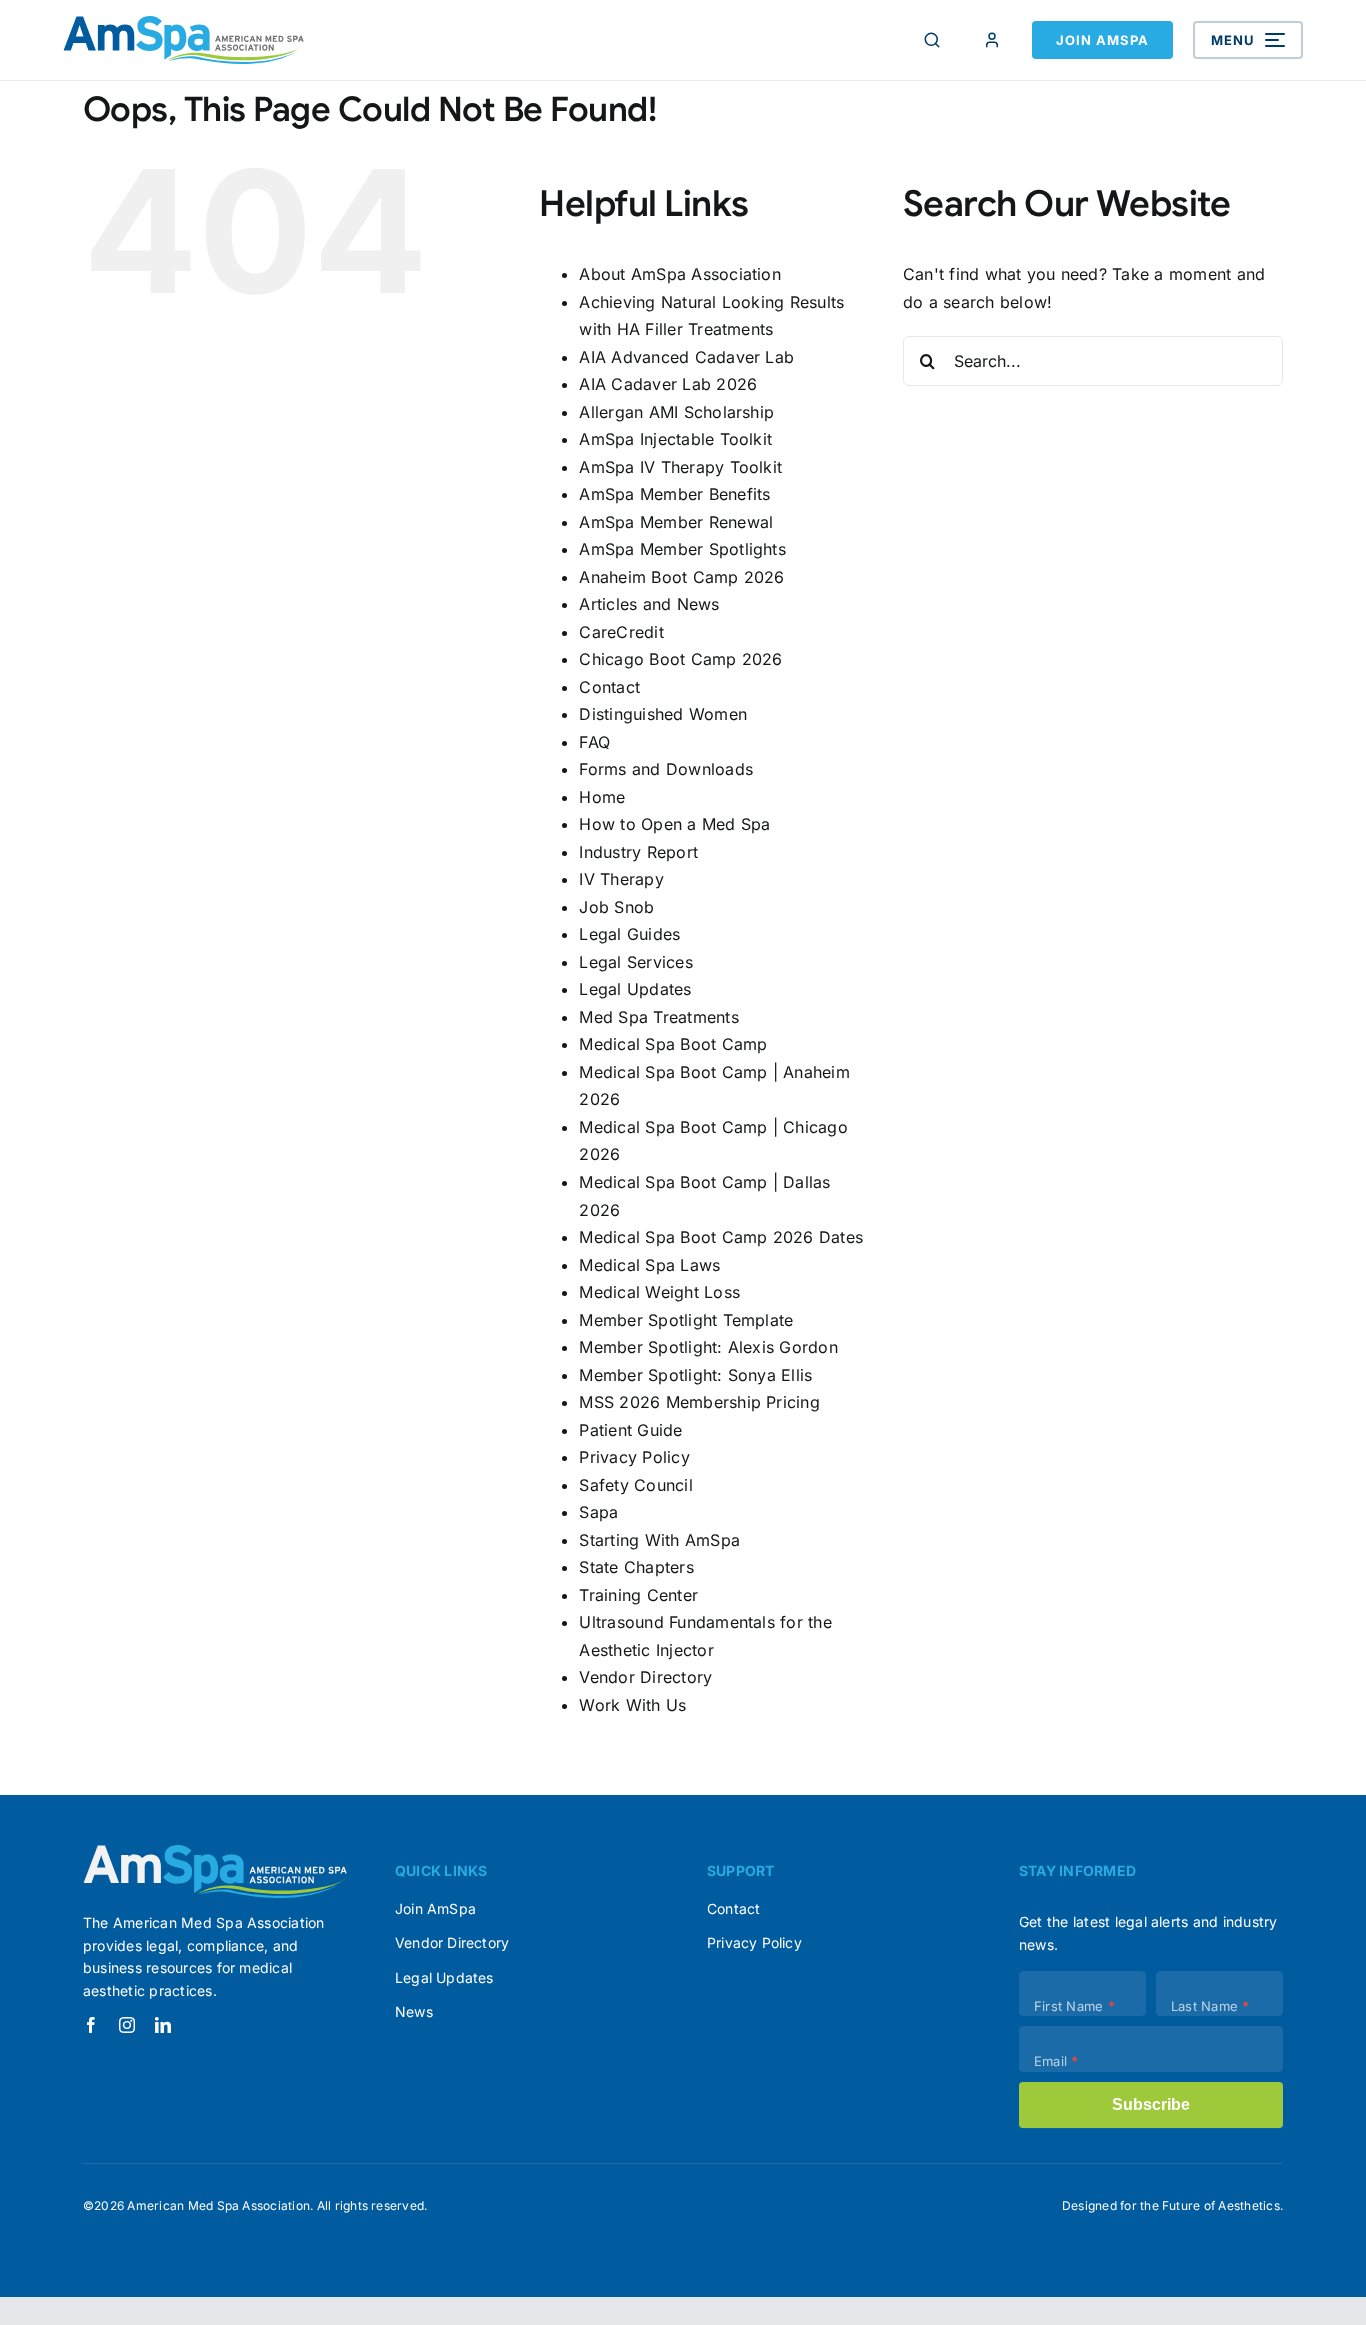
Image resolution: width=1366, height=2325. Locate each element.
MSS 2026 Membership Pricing (699, 1402)
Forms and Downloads (666, 769)
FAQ (594, 742)
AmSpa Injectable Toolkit (675, 439)
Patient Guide (630, 1430)
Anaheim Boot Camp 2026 (681, 577)
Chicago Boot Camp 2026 (680, 659)
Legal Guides (629, 934)
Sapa (598, 1512)
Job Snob (616, 907)
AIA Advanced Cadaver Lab (686, 357)
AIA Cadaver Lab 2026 (668, 384)
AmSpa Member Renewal (676, 522)
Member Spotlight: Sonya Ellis (695, 1375)
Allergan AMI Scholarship (676, 412)
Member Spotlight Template (686, 1320)
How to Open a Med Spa (674, 824)
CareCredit (621, 632)
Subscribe (1151, 2104)
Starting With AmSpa (659, 1540)
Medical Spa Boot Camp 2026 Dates (721, 1237)
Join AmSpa (1102, 40)
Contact (609, 687)
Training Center (638, 1595)
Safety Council (635, 1485)
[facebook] (91, 2025)
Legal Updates (635, 989)
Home (602, 797)
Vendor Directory (645, 1677)
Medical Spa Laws (649, 1265)
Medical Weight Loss (659, 1292)
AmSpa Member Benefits (674, 494)
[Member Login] (992, 40)
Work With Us (632, 1705)
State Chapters (636, 1567)
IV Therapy (621, 879)
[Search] (932, 40)
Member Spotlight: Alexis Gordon (708, 1347)
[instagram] (127, 2025)
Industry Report (638, 852)
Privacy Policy (634, 1457)
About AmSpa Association (680, 274)
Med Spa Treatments (658, 1017)
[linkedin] (163, 2025)
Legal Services (635, 962)
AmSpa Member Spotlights (682, 549)
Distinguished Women (663, 714)
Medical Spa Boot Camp (673, 1044)
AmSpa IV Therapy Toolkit (680, 467)
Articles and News (649, 604)
